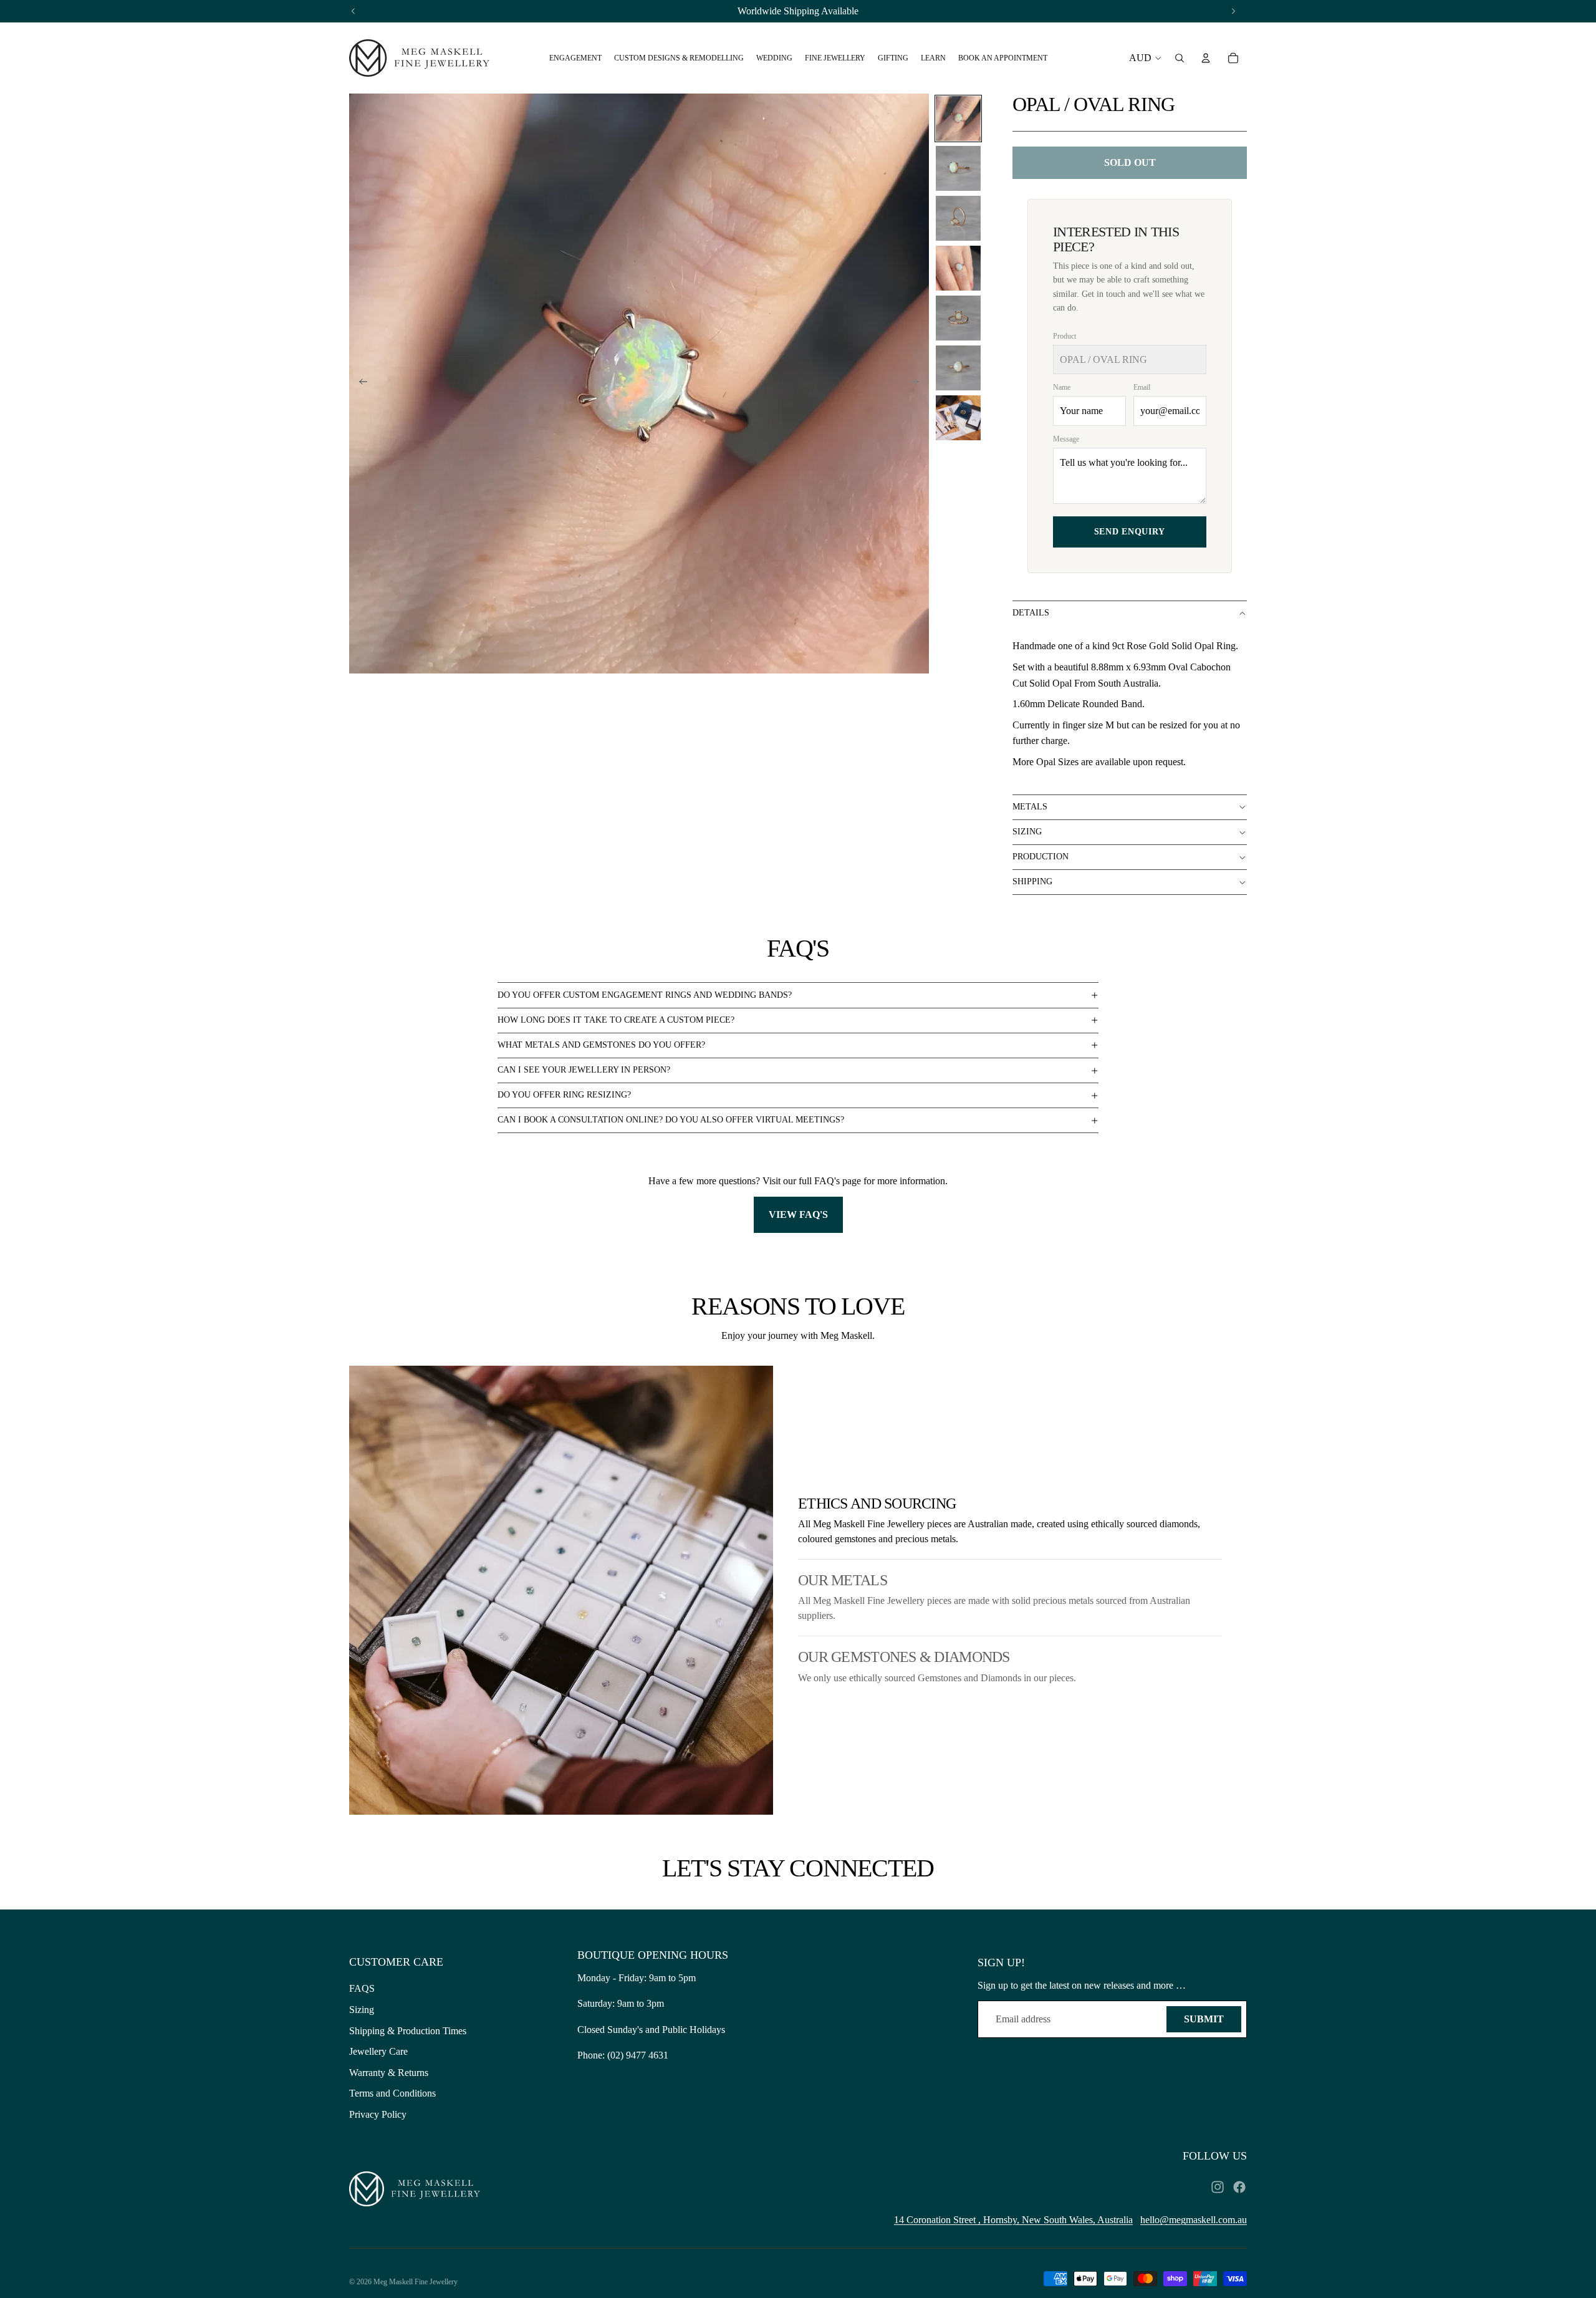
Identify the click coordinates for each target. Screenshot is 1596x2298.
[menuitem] (575, 58)
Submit (1204, 2019)
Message (1066, 439)
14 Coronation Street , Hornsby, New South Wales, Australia (1013, 2220)
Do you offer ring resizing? (564, 1095)
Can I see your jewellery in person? (584, 1070)
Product (1065, 336)
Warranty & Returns (389, 2073)
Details (1031, 613)
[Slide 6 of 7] (958, 368)
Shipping (1032, 881)
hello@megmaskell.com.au (1194, 2220)
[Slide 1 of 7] (958, 118)
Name (1062, 387)
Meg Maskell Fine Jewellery (416, 2282)
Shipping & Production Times (408, 2031)
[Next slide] (919, 384)
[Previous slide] (359, 384)
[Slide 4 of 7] (958, 268)
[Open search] (1180, 58)
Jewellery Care (378, 2051)
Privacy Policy (378, 2114)
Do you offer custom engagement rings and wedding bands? (645, 995)
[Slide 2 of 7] (958, 168)
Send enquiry (1130, 532)
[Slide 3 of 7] (958, 218)
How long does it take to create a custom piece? (616, 1020)
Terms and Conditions (392, 2093)
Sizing (1027, 832)
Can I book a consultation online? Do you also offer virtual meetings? (671, 1120)
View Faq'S (798, 1214)
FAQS (362, 1988)
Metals (1030, 807)
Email (1142, 387)
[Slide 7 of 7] (958, 418)
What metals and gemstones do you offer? (601, 1045)
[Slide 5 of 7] (958, 318)
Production (1041, 857)
